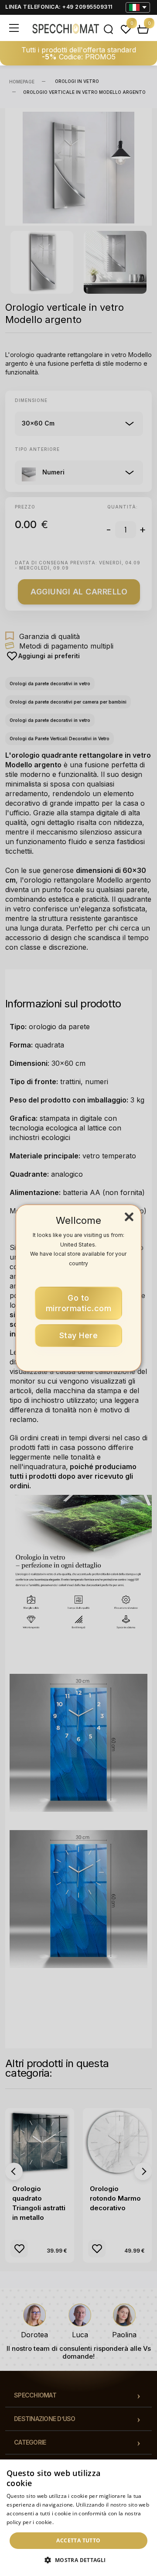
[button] (78, 2560)
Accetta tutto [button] (78, 2540)
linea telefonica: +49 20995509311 (59, 7)
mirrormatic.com (79, 1303)
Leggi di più (70, 2522)
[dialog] (78, 2518)
